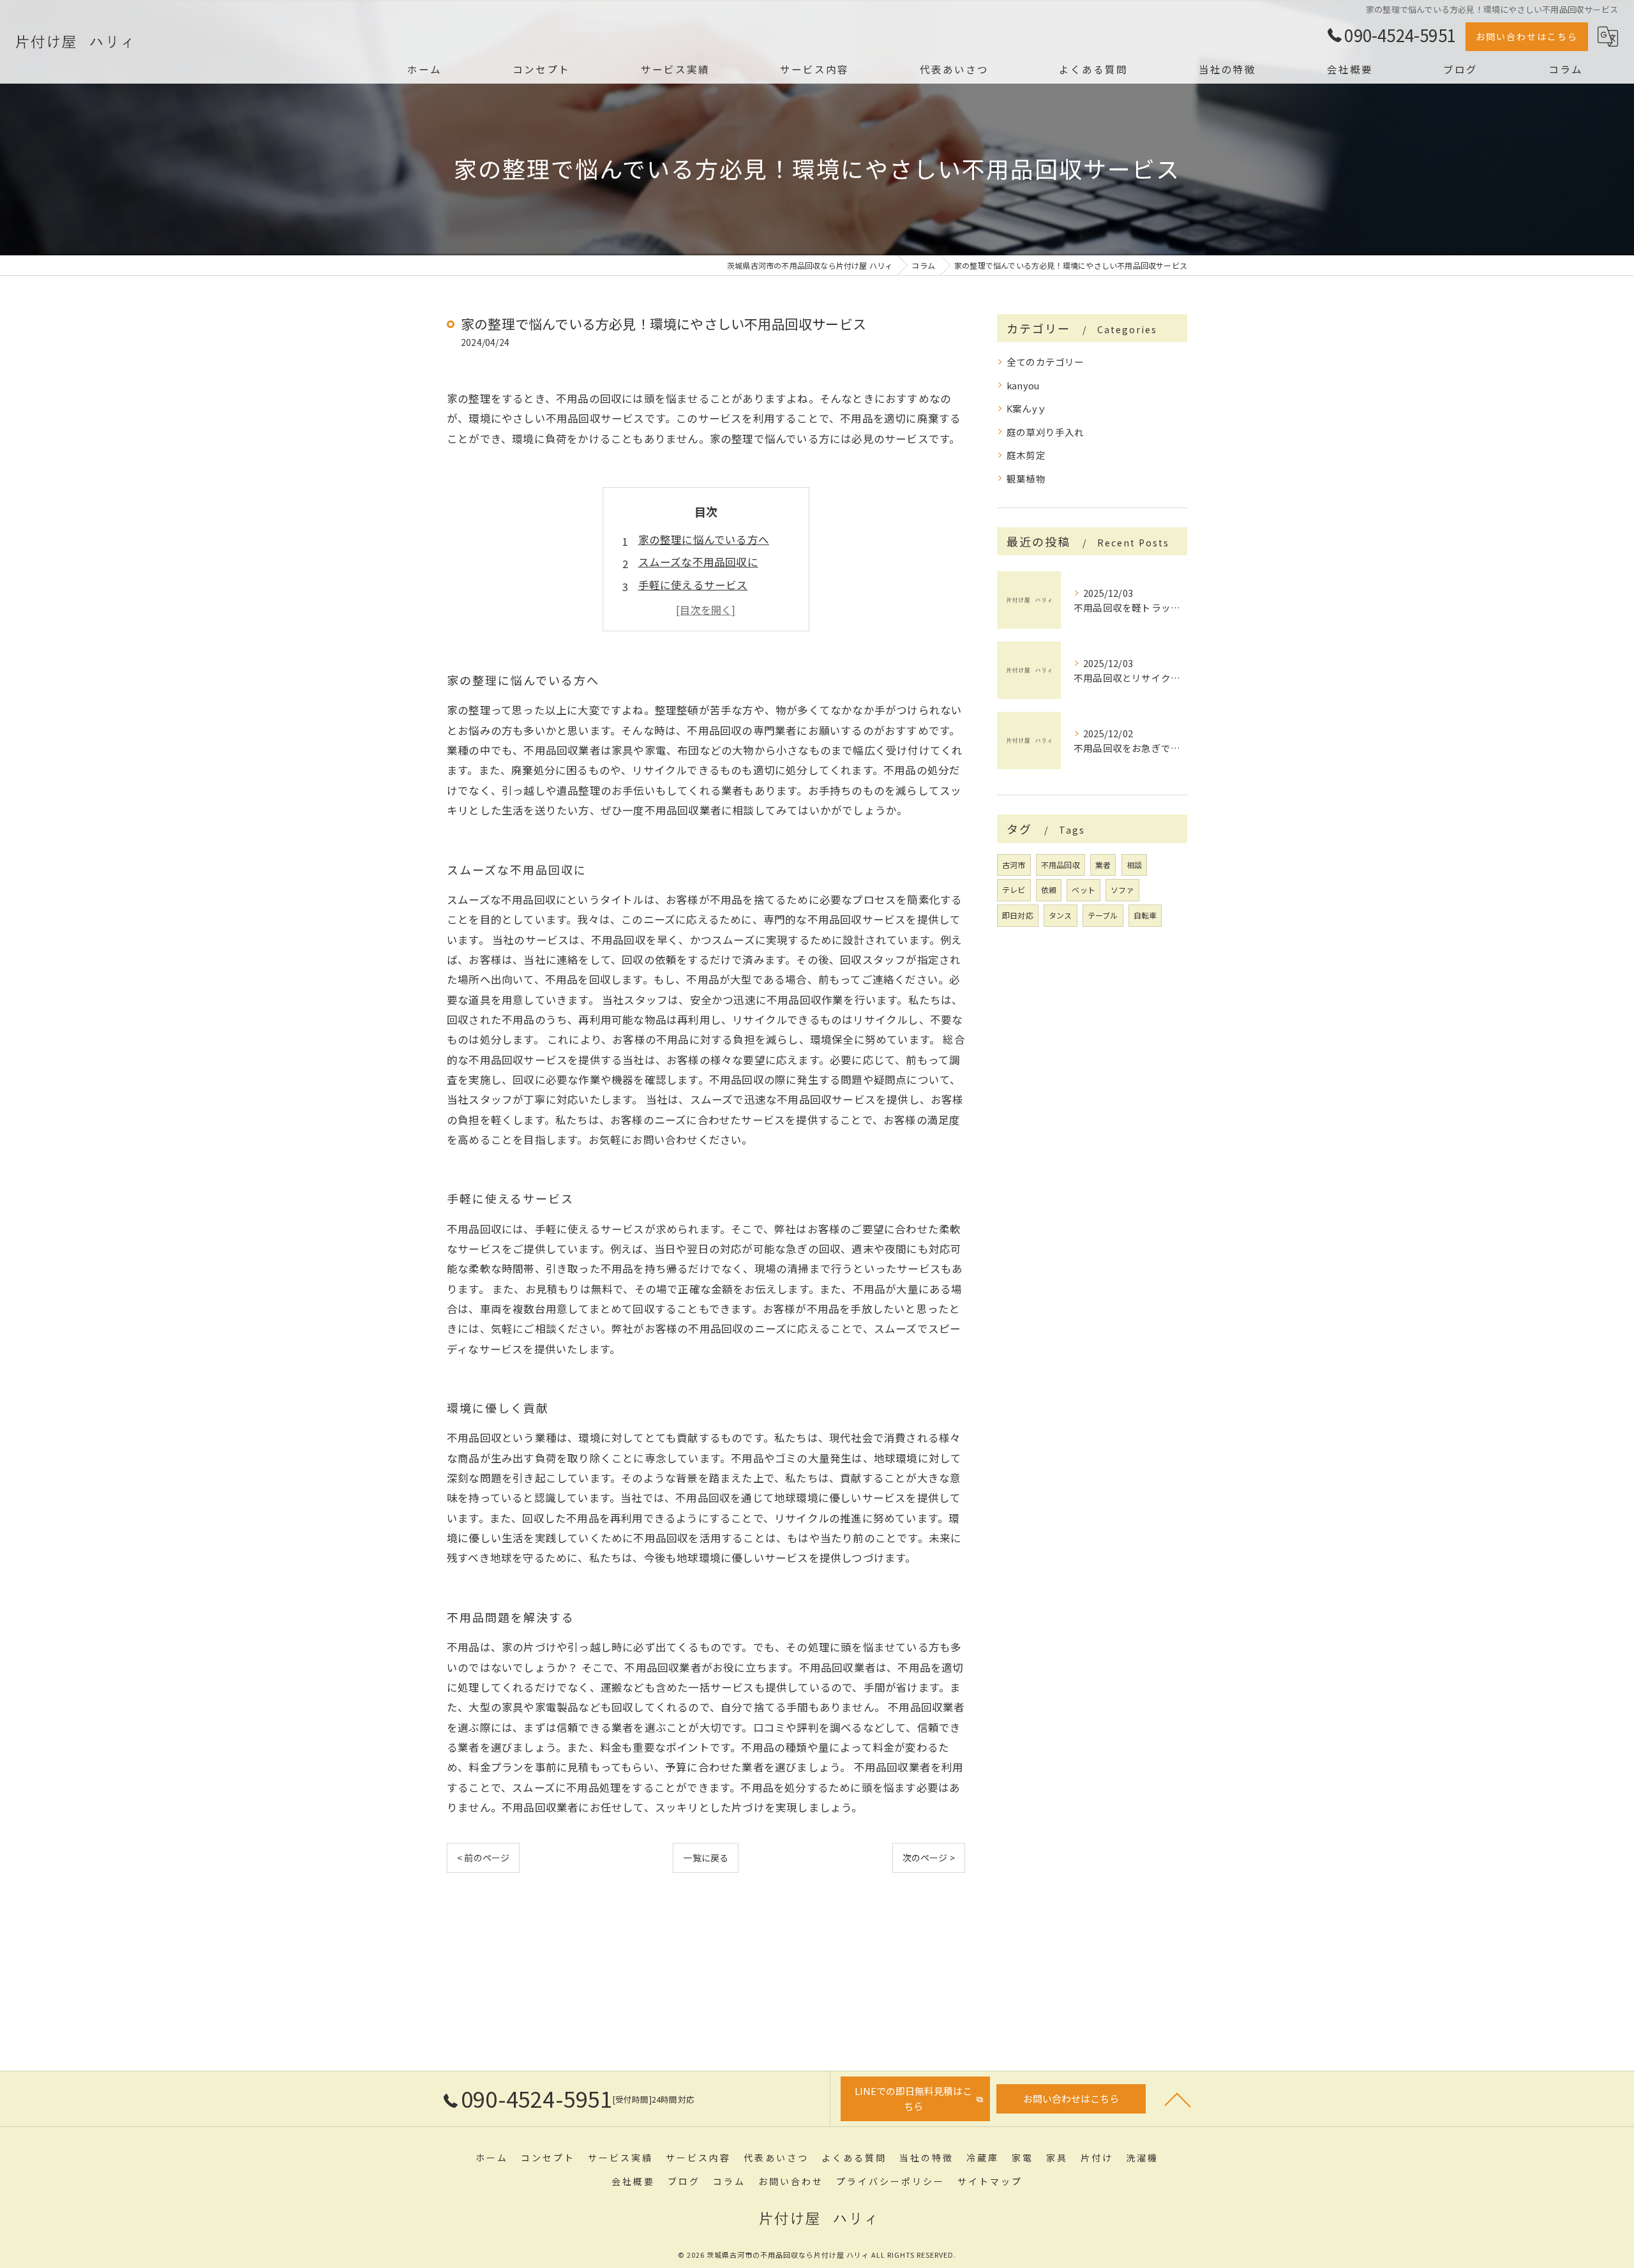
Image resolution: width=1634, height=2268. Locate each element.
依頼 (1049, 890)
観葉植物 (1026, 478)
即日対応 (1018, 915)
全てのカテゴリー (1046, 362)
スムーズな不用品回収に (698, 562)
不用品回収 (1061, 865)
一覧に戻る (706, 1858)
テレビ (1014, 890)
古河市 (1014, 865)
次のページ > (929, 1858)
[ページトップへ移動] (1178, 2099)
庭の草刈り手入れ (1046, 432)
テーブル (1103, 915)
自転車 (1145, 915)
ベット (1083, 890)
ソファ (1122, 890)
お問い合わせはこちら (1527, 36)
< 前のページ (483, 1858)
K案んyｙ (1027, 408)
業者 (1103, 865)
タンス (1061, 915)
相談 (1134, 865)
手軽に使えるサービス (693, 585)
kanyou (1023, 385)
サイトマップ (990, 2181)
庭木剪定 (1026, 455)
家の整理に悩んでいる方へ (704, 539)
